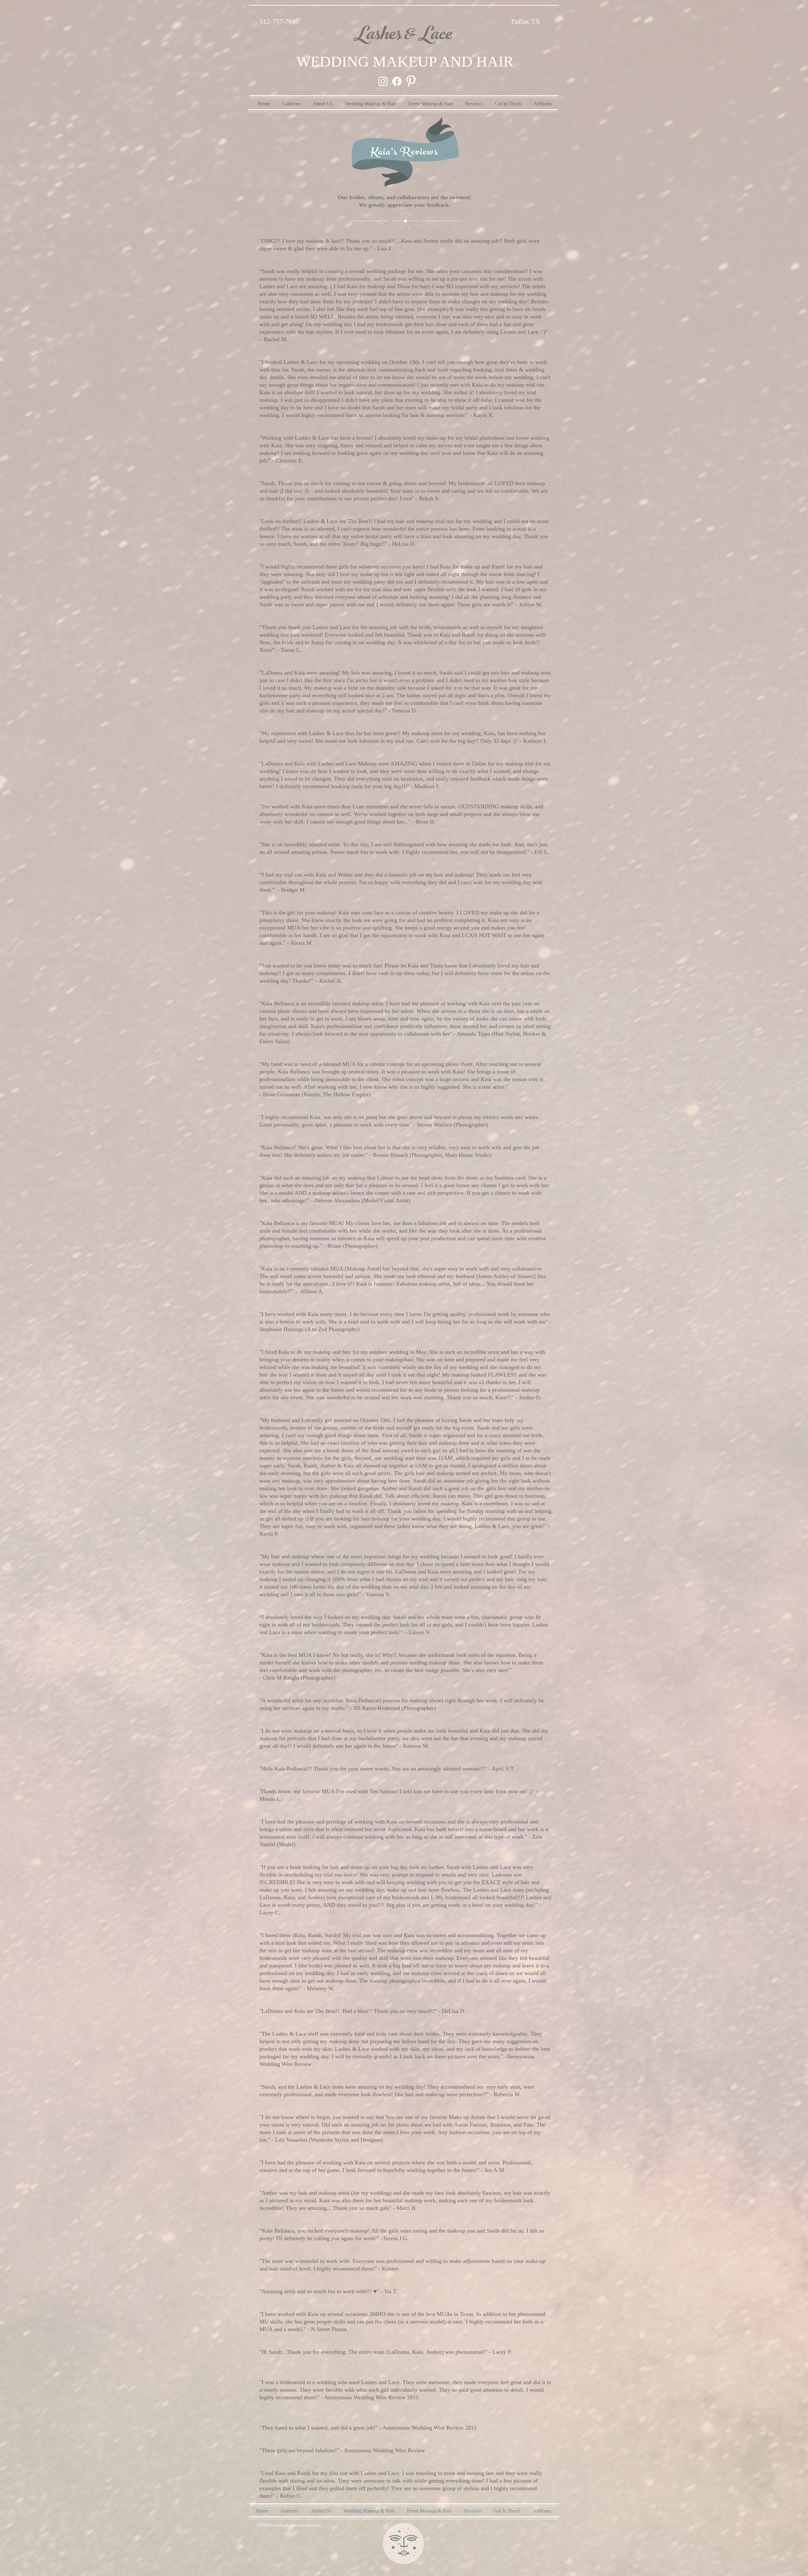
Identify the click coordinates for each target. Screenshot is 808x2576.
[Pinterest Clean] (411, 81)
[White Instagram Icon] (383, 81)
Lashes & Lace (402, 36)
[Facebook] (397, 81)
